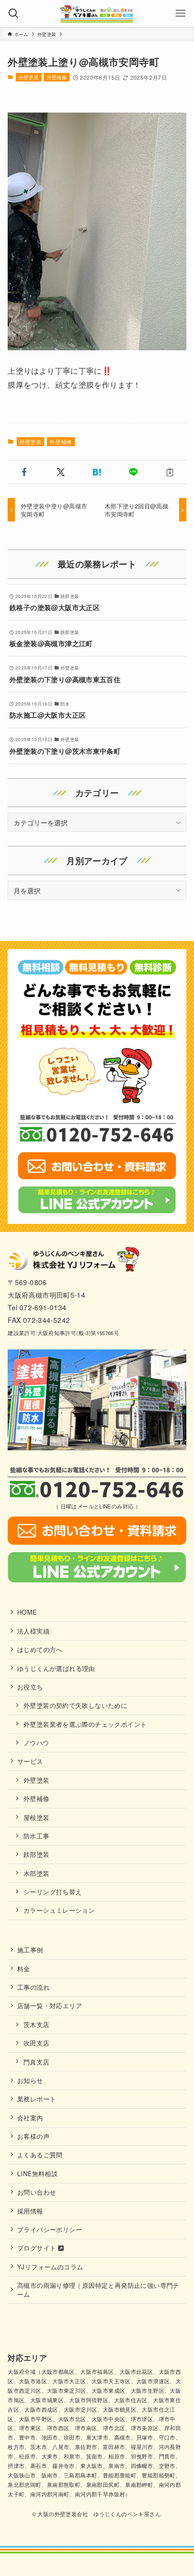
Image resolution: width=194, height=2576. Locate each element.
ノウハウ (37, 1743)
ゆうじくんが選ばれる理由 (56, 1668)
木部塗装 (37, 1873)
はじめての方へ (40, 1649)
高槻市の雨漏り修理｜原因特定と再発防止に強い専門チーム (98, 2290)
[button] (24, 472)
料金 (24, 1969)
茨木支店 (37, 2024)
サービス (30, 1761)
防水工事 (37, 1836)
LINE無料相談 (37, 2173)
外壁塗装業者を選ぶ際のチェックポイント (85, 1724)
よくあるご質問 (40, 2155)
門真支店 (37, 2062)
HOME (27, 1612)
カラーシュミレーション (59, 1910)
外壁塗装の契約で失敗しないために (75, 1705)
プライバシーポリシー (50, 2229)
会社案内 (30, 2118)
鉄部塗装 (37, 1854)
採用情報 (30, 2211)
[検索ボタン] (14, 14)
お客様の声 (33, 2136)
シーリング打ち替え (53, 1892)
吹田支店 (37, 2043)
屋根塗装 (37, 1817)
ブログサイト (38, 2248)
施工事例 (30, 1950)
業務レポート (37, 2099)
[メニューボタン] (180, 14)
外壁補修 (57, 77)
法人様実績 (33, 1631)
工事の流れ (33, 1987)
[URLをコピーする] (170, 472)
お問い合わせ (37, 2192)
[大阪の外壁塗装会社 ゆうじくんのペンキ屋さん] (97, 14)
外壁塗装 (29, 77)
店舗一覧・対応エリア (50, 2006)
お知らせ (30, 2080)
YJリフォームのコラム (50, 2267)
